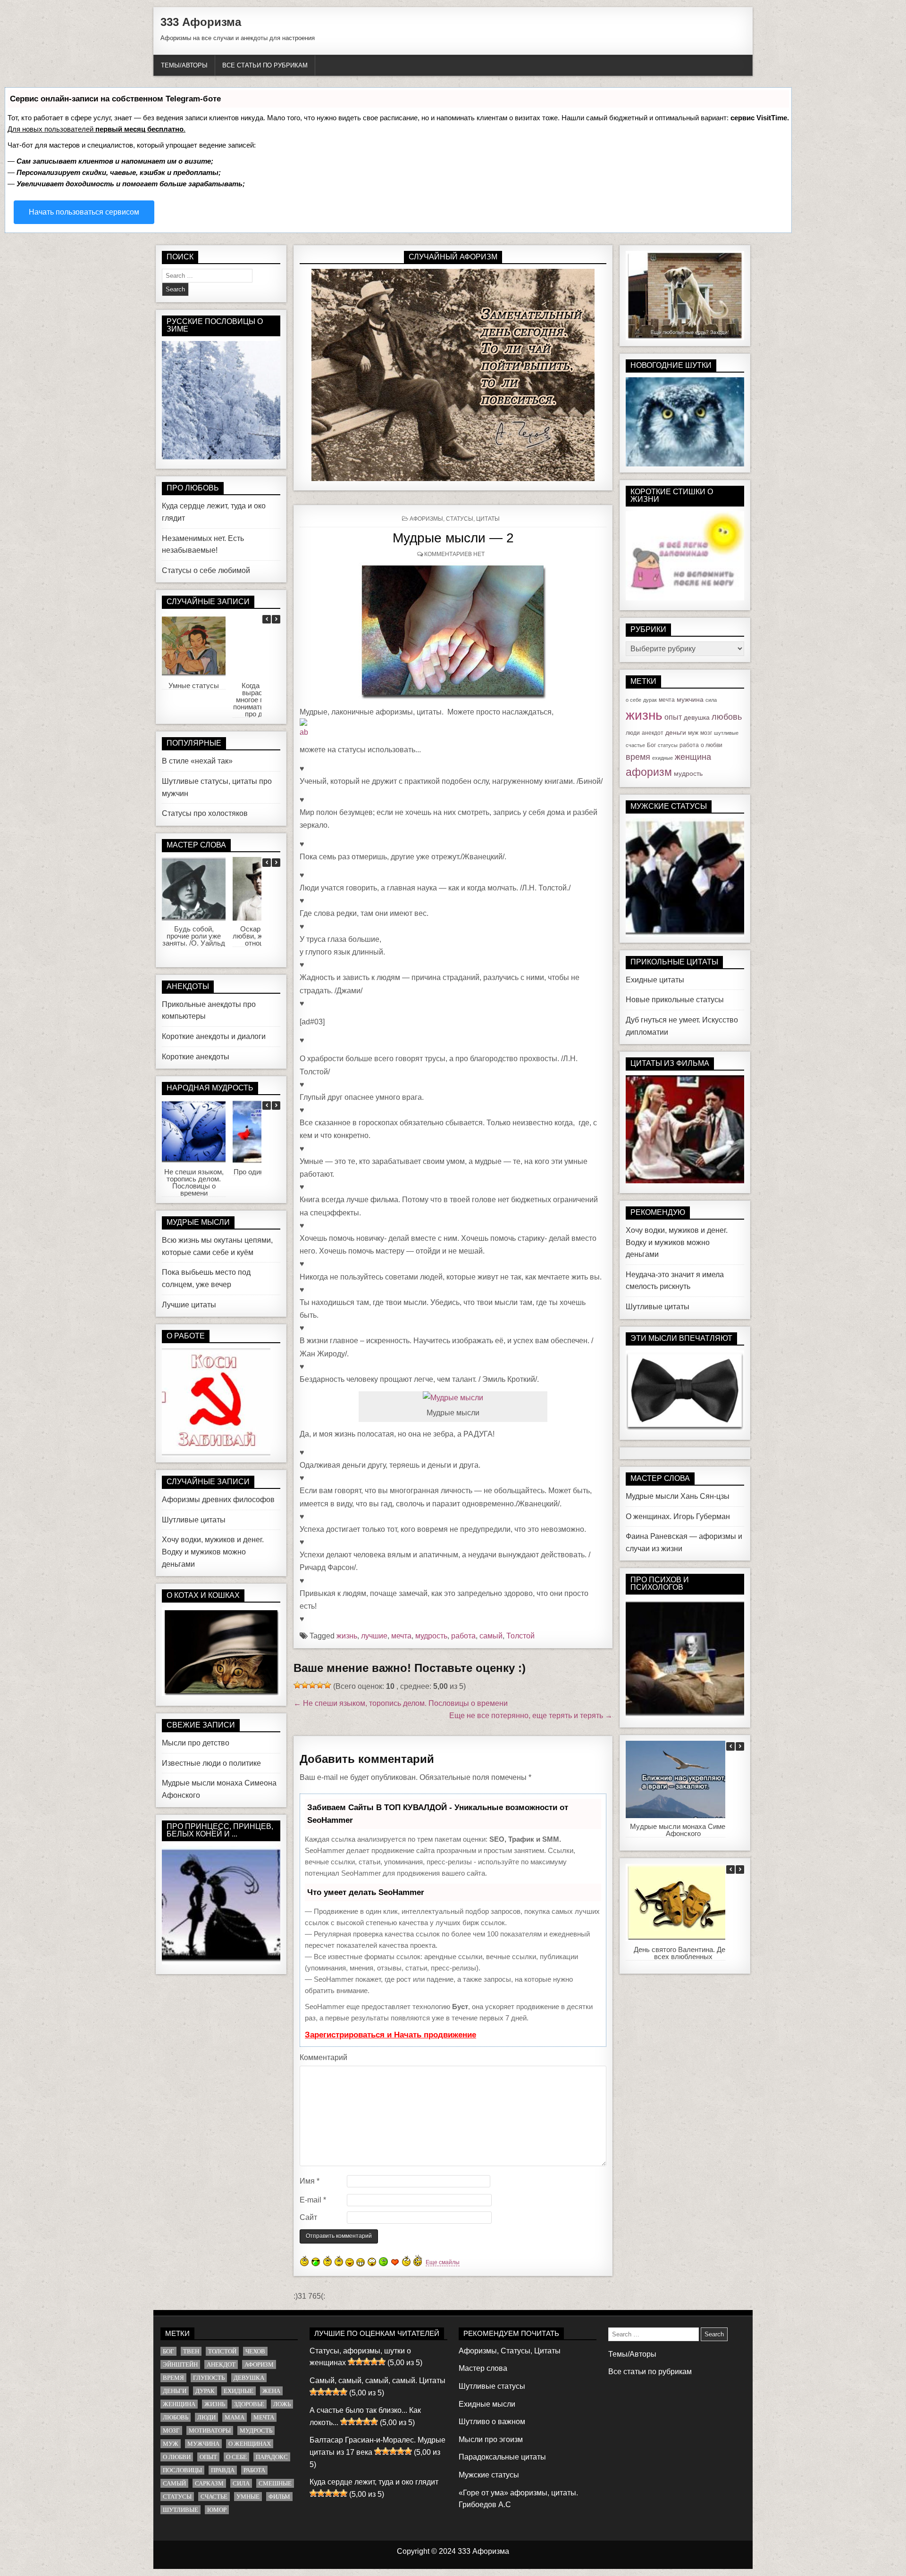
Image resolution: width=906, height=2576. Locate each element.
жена (271, 2391)
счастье (635, 745)
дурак (650, 700)
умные (248, 2497)
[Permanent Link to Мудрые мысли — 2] (453, 632)
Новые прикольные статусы (675, 1000)
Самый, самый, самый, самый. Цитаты (377, 2381)
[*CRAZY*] (418, 2260)
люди (633, 733)
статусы (668, 745)
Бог (651, 745)
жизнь (347, 1636)
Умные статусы (194, 686)
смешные (275, 2483)
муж (693, 733)
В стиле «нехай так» (197, 761)
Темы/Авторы (184, 65)
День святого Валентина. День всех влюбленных (683, 1953)
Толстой (520, 1636)
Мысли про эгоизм (491, 2439)
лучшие (374, 1636)
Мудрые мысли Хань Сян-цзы (678, 1496)
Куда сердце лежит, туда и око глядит (374, 2482)
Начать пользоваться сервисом (84, 212)
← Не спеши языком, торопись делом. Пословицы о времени (401, 1703)
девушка (697, 717)
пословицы (182, 2470)
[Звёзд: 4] (320, 1685)
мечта (401, 1636)
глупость (209, 2378)
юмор (217, 2510)
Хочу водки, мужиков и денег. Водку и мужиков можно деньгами (213, 1552)
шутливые (726, 733)
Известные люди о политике (211, 1763)
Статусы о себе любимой (206, 570)
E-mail (313, 2200)
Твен (191, 2351)
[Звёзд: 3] (312, 1685)
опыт (673, 717)
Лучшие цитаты (189, 1305)
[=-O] (372, 2262)
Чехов (255, 2351)
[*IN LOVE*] (395, 2262)
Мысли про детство (196, 1743)
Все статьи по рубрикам (265, 65)
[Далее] (276, 619)
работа (463, 1636)
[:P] (350, 2262)
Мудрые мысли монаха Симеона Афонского (683, 1830)
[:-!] (383, 2262)
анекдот (653, 733)
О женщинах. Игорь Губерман (678, 1517)
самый (491, 1636)
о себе (633, 700)
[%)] (406, 2261)
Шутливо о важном (492, 2422)
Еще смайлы (443, 2262)
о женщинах (250, 2444)
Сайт (308, 2217)
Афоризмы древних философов (218, 1500)
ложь (282, 2404)
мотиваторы (210, 2431)
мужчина (690, 699)
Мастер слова (483, 2368)
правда (223, 2470)
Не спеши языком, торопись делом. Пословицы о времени (194, 1182)
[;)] (339, 2261)
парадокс (272, 2457)
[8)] (316, 2262)
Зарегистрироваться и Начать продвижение (390, 2035)
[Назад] (267, 619)
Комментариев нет (454, 554)
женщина (693, 757)
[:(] (327, 2261)
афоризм (649, 772)
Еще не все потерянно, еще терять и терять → (531, 1716)
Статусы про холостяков (205, 813)
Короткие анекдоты (196, 1057)
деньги (676, 732)
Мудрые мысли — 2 (453, 538)
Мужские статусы (489, 2475)
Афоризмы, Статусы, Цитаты (455, 519)
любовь (727, 717)
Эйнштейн (180, 2364)
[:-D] (361, 2262)
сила (711, 700)
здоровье (249, 2404)
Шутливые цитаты (194, 1520)
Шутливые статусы (492, 2386)
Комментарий (323, 2057)
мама (235, 2417)
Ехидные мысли (487, 2404)
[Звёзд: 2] (305, 1685)
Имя (310, 2181)
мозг (706, 733)
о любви (712, 745)
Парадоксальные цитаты (502, 2457)
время (638, 757)
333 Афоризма (201, 22)
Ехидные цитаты (655, 980)
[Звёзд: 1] (297, 1685)
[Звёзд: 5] (327, 1685)
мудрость (431, 1636)
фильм (279, 2497)
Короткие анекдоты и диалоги (214, 1036)
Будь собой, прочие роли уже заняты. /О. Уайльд (194, 936)
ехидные (663, 758)
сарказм (209, 2483)
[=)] (304, 2261)
